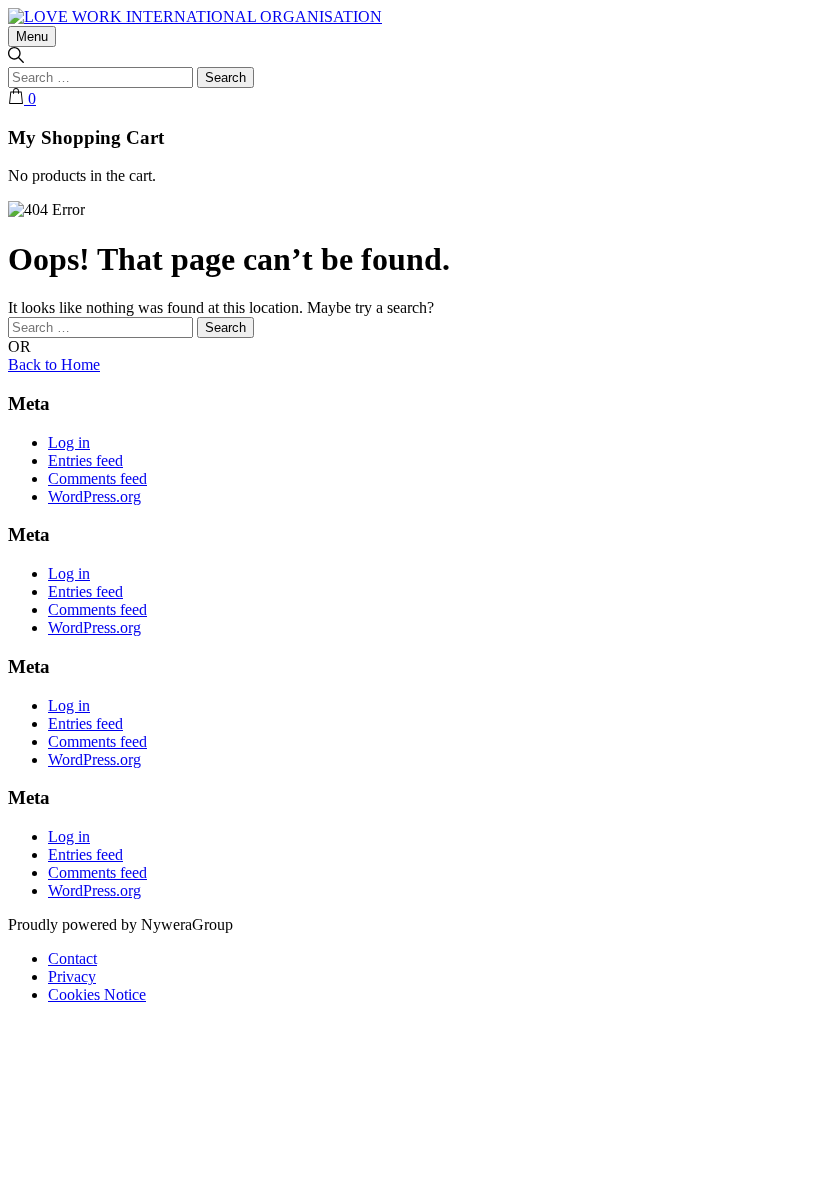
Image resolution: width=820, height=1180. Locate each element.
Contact (72, 958)
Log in (69, 442)
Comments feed (97, 478)
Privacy (72, 976)
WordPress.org (94, 496)
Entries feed (85, 460)
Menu (32, 36)
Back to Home (54, 364)
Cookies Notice (97, 994)
